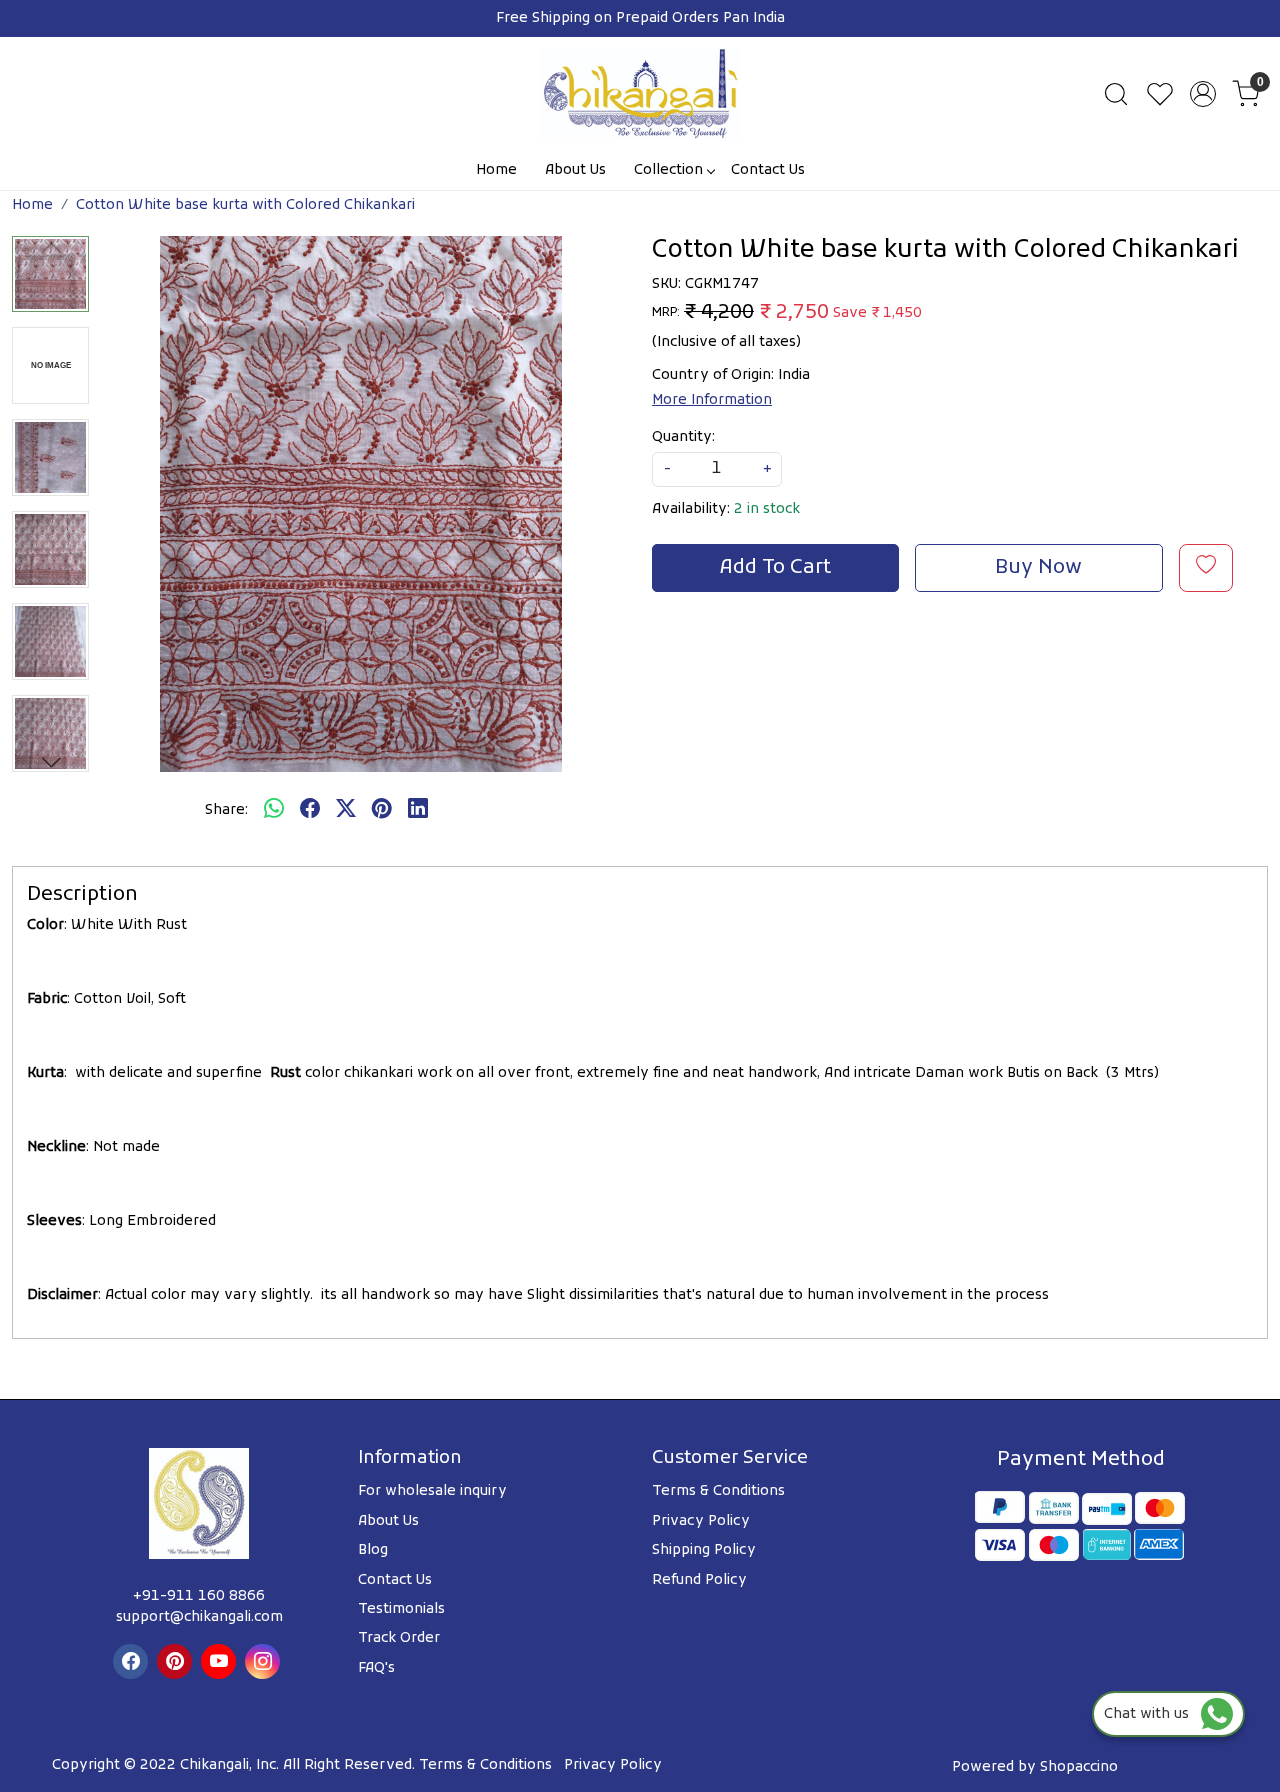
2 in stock (767, 509)
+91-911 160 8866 (199, 1596)
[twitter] (346, 811)
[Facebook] (133, 1661)
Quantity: (683, 437)
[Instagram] (265, 1661)
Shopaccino (1079, 1767)
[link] (1116, 94)
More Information (712, 400)
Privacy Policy (701, 1521)
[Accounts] (1203, 94)
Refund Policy (699, 1580)
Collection (668, 170)
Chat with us (1152, 1714)
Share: (226, 810)
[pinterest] (382, 811)
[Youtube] (221, 1661)
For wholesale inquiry (432, 1491)
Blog (373, 1550)
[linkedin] (418, 811)
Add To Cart (775, 568)
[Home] (640, 94)
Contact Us (768, 170)
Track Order (399, 1638)
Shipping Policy (704, 1550)
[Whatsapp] (274, 811)
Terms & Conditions (718, 1491)
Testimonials (401, 1609)
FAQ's (376, 1668)
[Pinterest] (177, 1661)
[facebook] (310, 811)
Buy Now (1038, 568)
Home (496, 170)
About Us (575, 170)
